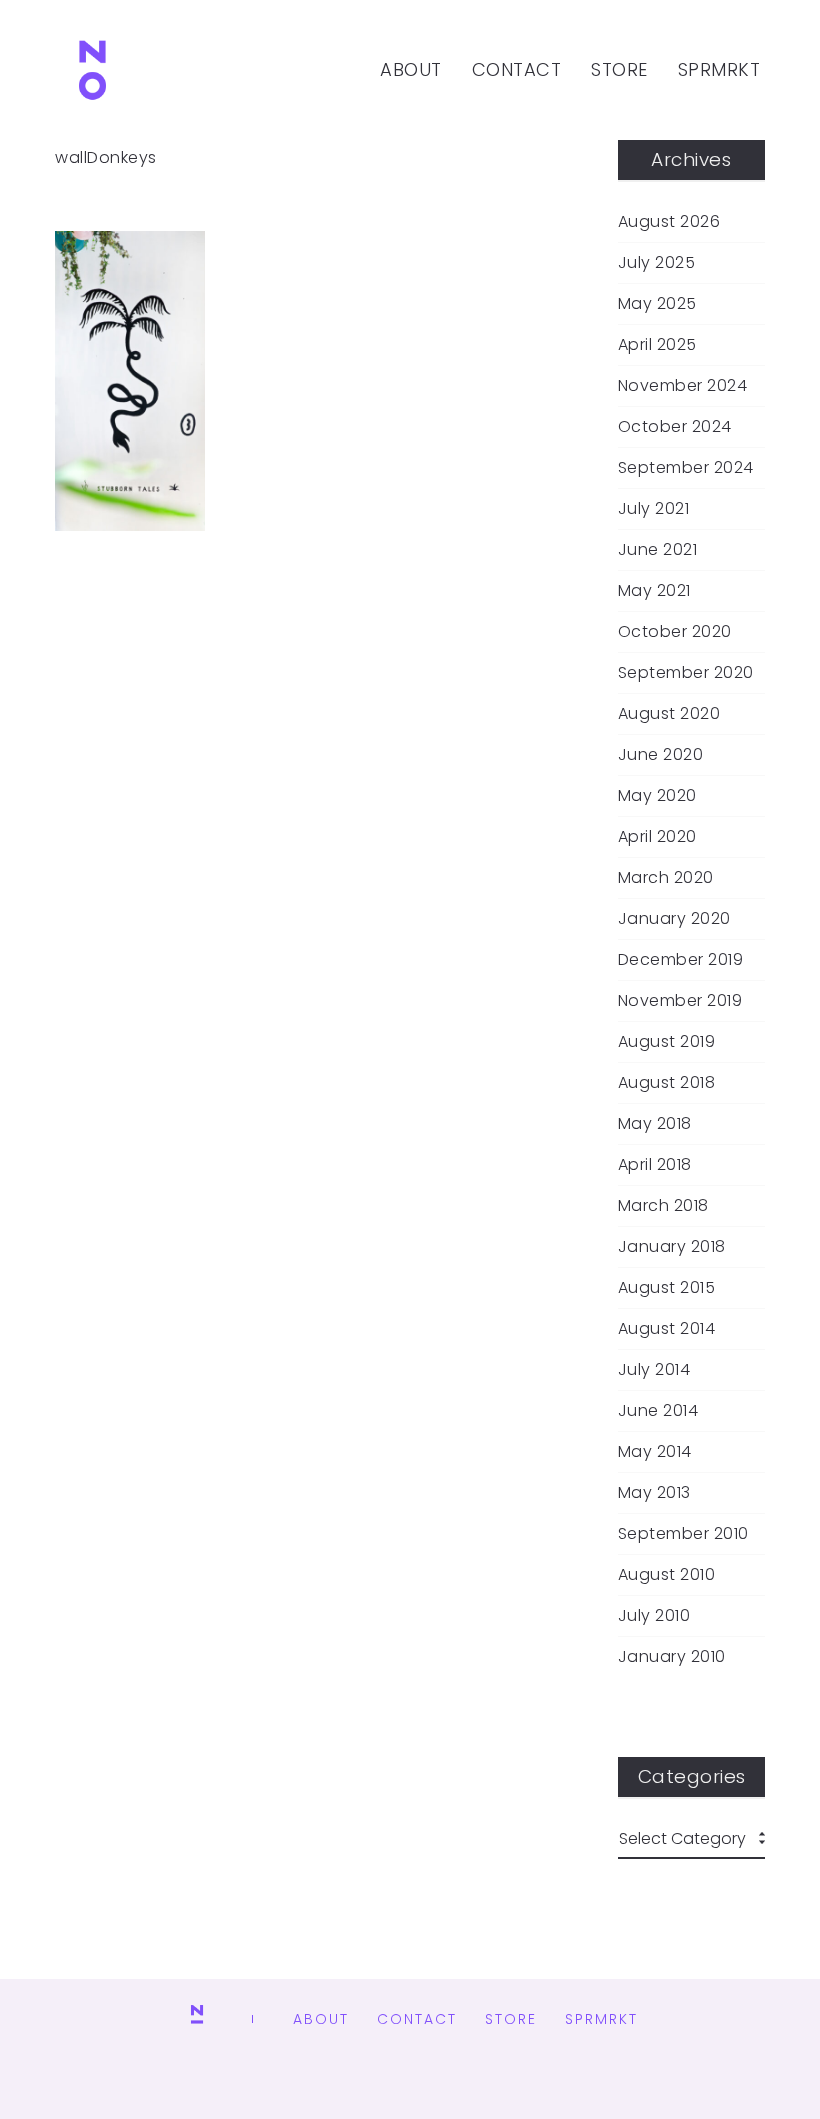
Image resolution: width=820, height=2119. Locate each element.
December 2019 (681, 960)
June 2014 (658, 1411)
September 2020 (686, 673)
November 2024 (683, 386)
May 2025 (657, 304)
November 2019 (680, 1001)
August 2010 (667, 1575)
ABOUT (411, 69)
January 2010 (672, 1657)
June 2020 (661, 755)
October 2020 (675, 632)
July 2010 (654, 1616)
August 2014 (667, 1329)
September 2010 (683, 1534)
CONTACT (517, 69)
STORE (619, 69)
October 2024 (675, 427)
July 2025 (657, 263)
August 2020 (669, 714)
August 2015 (667, 1288)
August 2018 (667, 1083)
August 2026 (669, 222)
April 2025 (657, 345)
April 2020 (657, 837)
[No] (92, 70)
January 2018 (672, 1247)
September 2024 (686, 468)
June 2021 (658, 550)
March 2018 (663, 1206)
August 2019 (667, 1042)
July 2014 (654, 1370)
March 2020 (666, 878)
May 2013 (654, 1493)
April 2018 (655, 1165)
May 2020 (657, 796)
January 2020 (674, 919)
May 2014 (655, 1452)
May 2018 (655, 1124)
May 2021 (654, 591)
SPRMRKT (719, 69)
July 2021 (654, 509)
